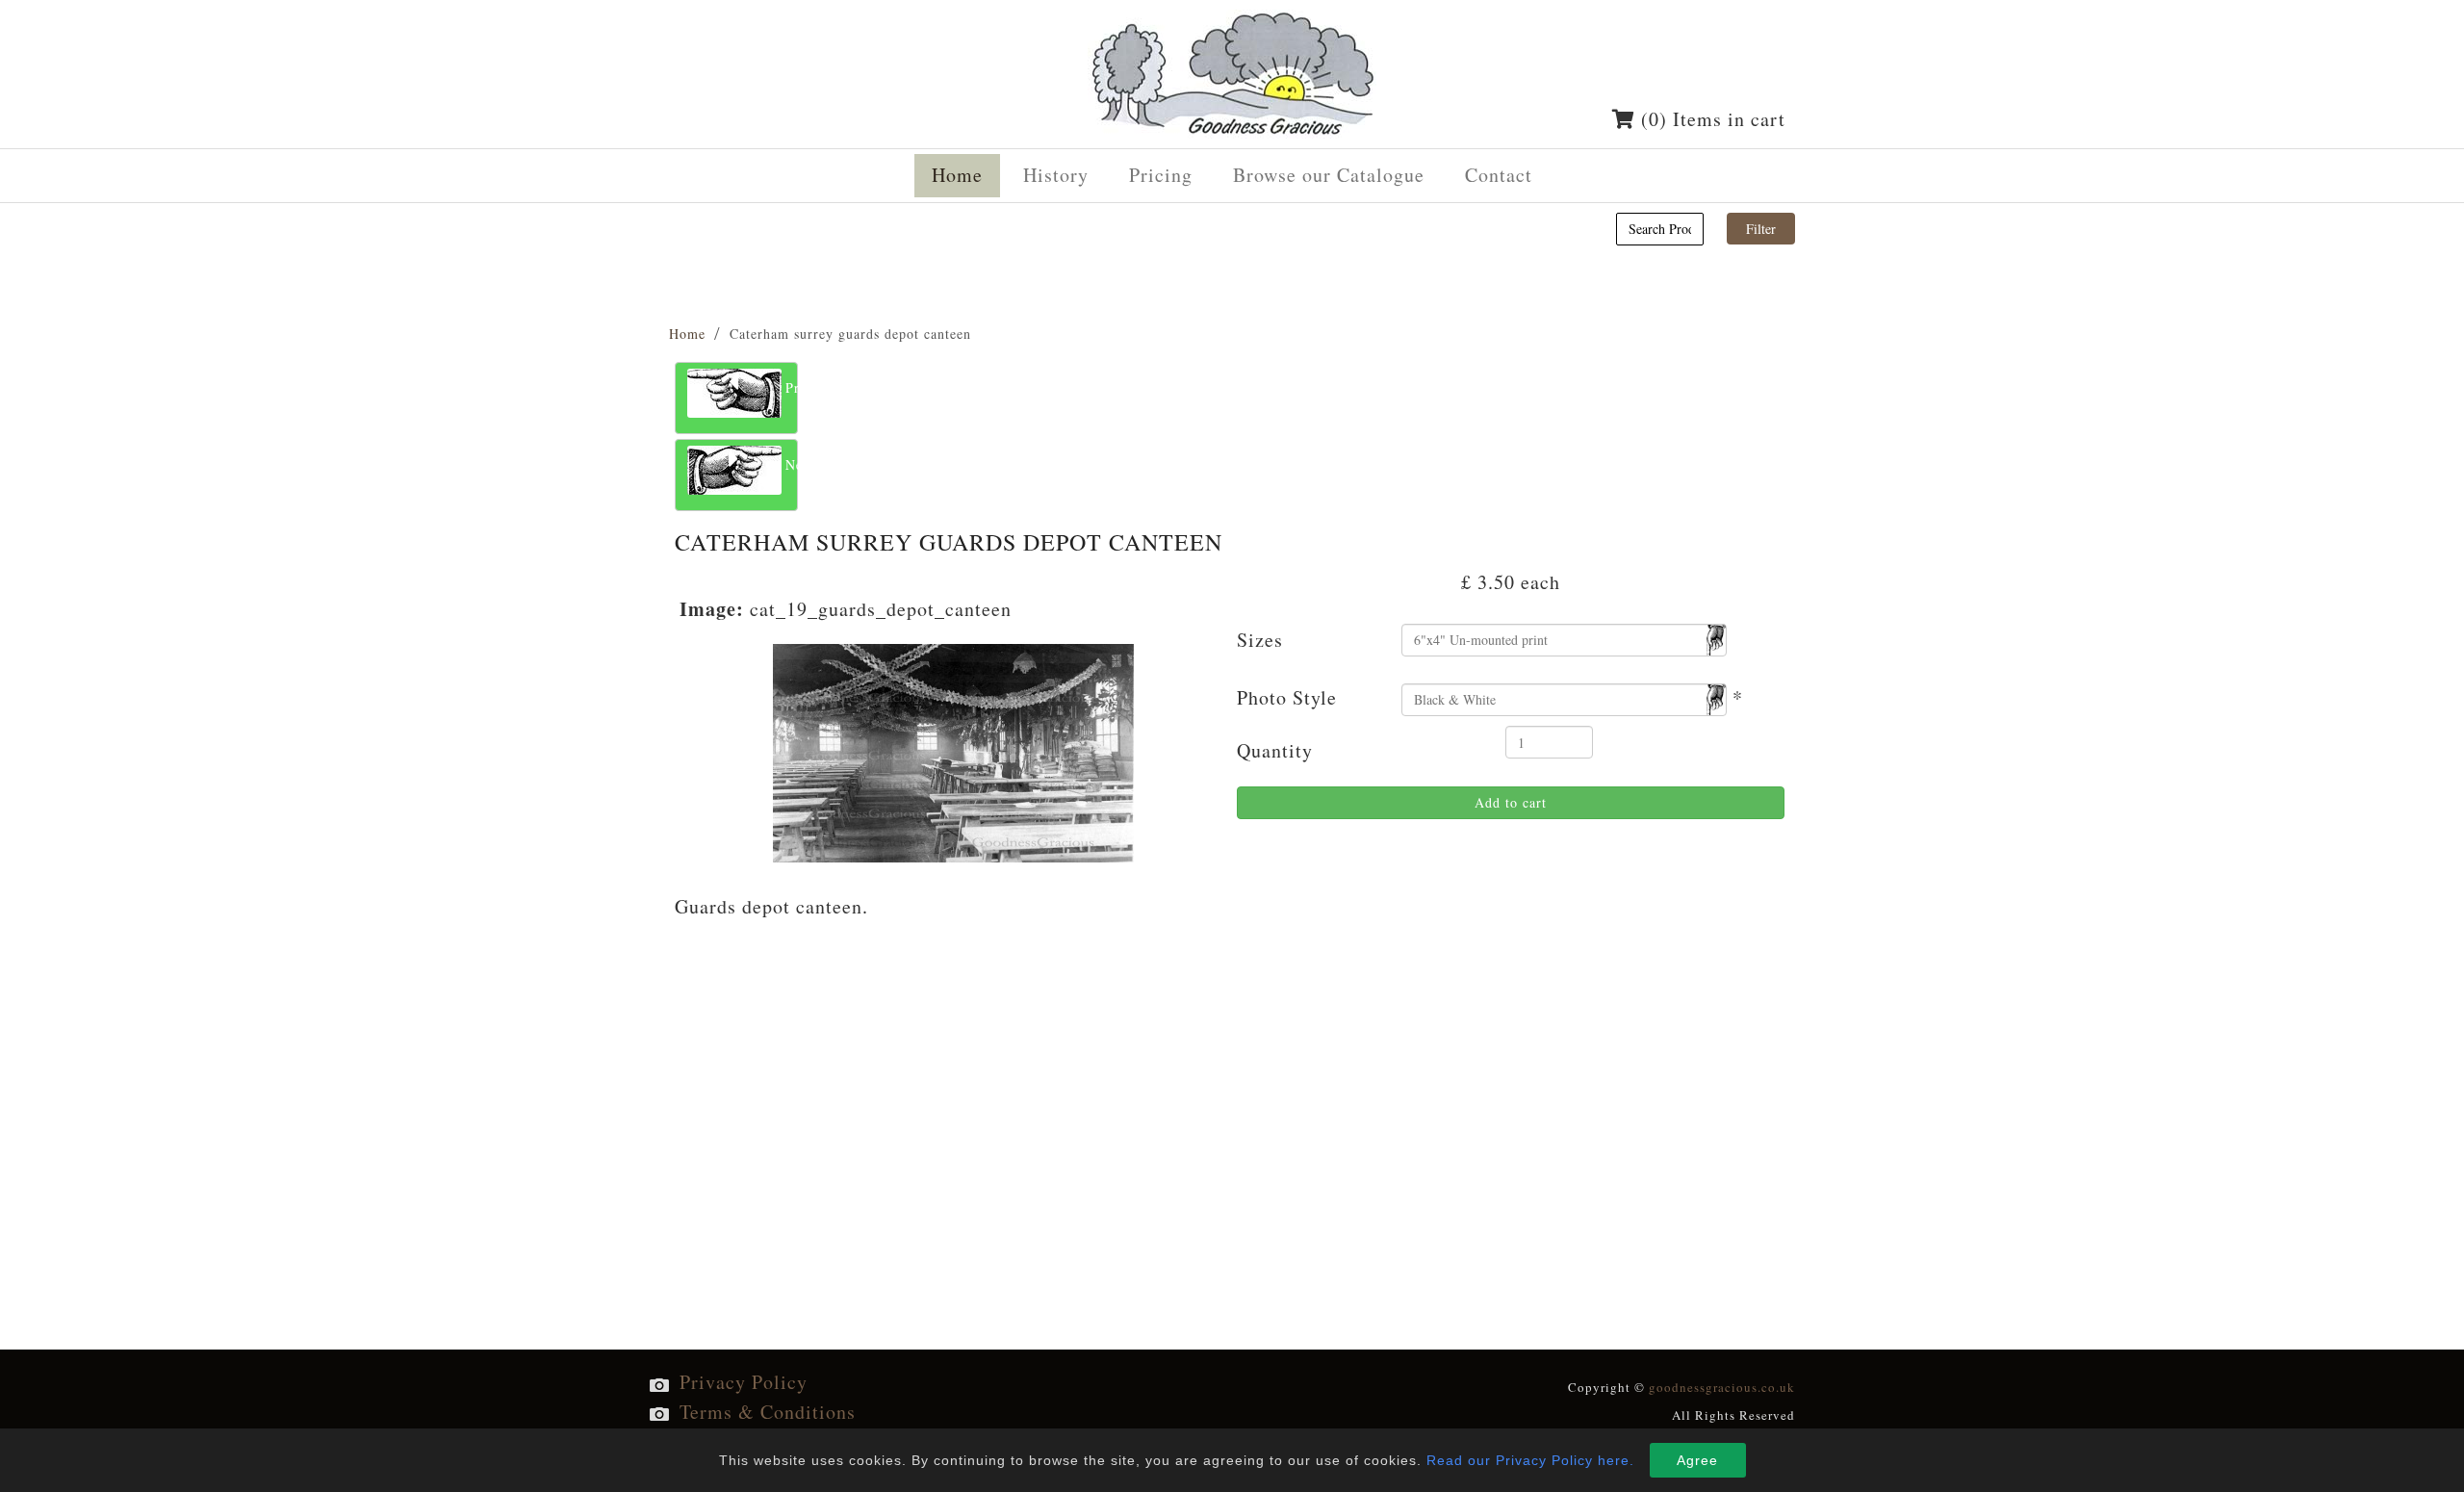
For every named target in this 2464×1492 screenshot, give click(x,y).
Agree (1697, 1460)
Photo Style (1287, 697)
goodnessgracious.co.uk (1722, 1387)
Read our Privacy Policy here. (1530, 1460)
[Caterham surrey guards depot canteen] (953, 750)
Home (687, 334)
